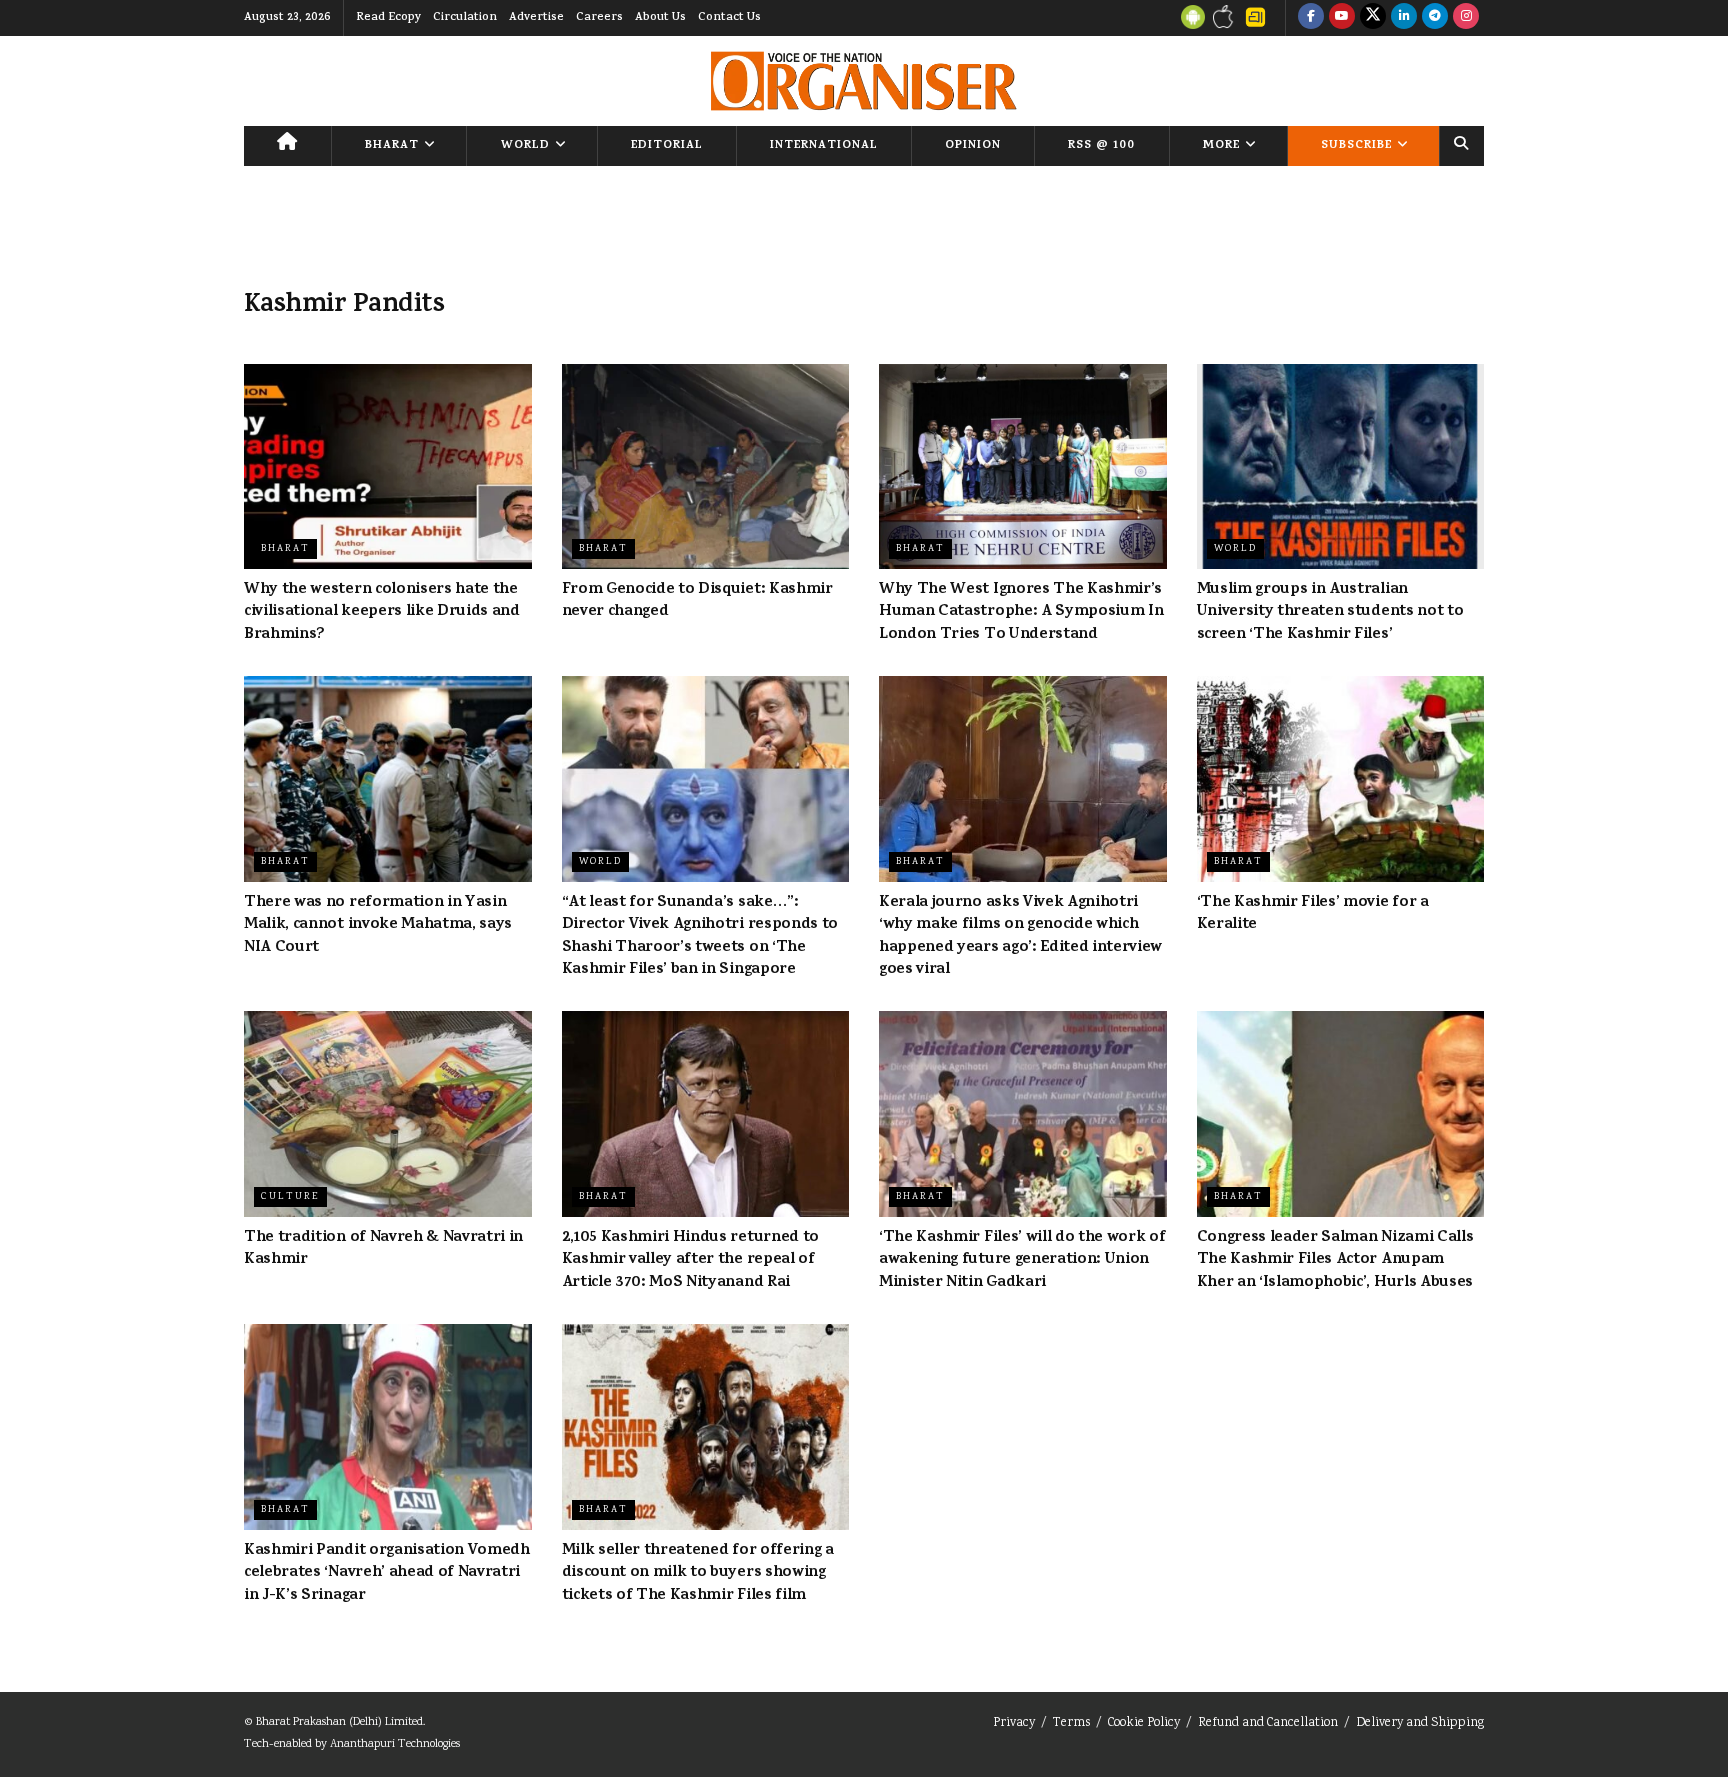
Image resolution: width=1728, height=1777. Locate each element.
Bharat (392, 146)
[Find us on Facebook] (1311, 18)
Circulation (465, 18)
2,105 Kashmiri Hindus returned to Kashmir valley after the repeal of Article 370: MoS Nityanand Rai (690, 1260)
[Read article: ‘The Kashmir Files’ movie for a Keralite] (1341, 779)
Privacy (1014, 1723)
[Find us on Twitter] (1373, 18)
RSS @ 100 (1101, 146)
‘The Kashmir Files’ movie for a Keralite (1313, 914)
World (525, 146)
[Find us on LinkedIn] (1404, 18)
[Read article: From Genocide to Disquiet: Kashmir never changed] (706, 467)
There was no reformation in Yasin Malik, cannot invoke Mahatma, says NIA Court (378, 925)
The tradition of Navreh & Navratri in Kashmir (383, 1249)
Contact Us (729, 18)
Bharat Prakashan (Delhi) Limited (339, 1722)
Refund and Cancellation (1268, 1723)
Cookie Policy (1144, 1723)
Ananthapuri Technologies (395, 1744)
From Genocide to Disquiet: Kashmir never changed (697, 601)
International (824, 146)
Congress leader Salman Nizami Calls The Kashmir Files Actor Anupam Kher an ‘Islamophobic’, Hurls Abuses (1335, 1260)
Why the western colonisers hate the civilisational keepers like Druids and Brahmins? (382, 612)
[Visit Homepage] (863, 81)
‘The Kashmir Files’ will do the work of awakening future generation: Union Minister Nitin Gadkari (1022, 1260)
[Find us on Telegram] (1435, 18)
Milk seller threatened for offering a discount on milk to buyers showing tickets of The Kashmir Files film (698, 1573)
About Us (660, 18)
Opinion (973, 146)
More (1221, 146)
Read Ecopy (388, 18)
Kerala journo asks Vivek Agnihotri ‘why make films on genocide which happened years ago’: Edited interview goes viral (1020, 936)
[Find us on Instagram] (1466, 18)
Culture (290, 1197)
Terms (1071, 1723)
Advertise (536, 18)
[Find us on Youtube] (1342, 18)
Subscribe (1356, 146)
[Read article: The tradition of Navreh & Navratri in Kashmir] (388, 1114)
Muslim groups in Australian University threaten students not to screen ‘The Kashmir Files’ (1330, 612)
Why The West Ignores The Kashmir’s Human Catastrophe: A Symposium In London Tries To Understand (1021, 612)
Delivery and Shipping (1420, 1723)
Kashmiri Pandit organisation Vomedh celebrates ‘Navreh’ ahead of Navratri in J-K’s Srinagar (387, 1573)
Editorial (667, 146)
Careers (599, 18)
